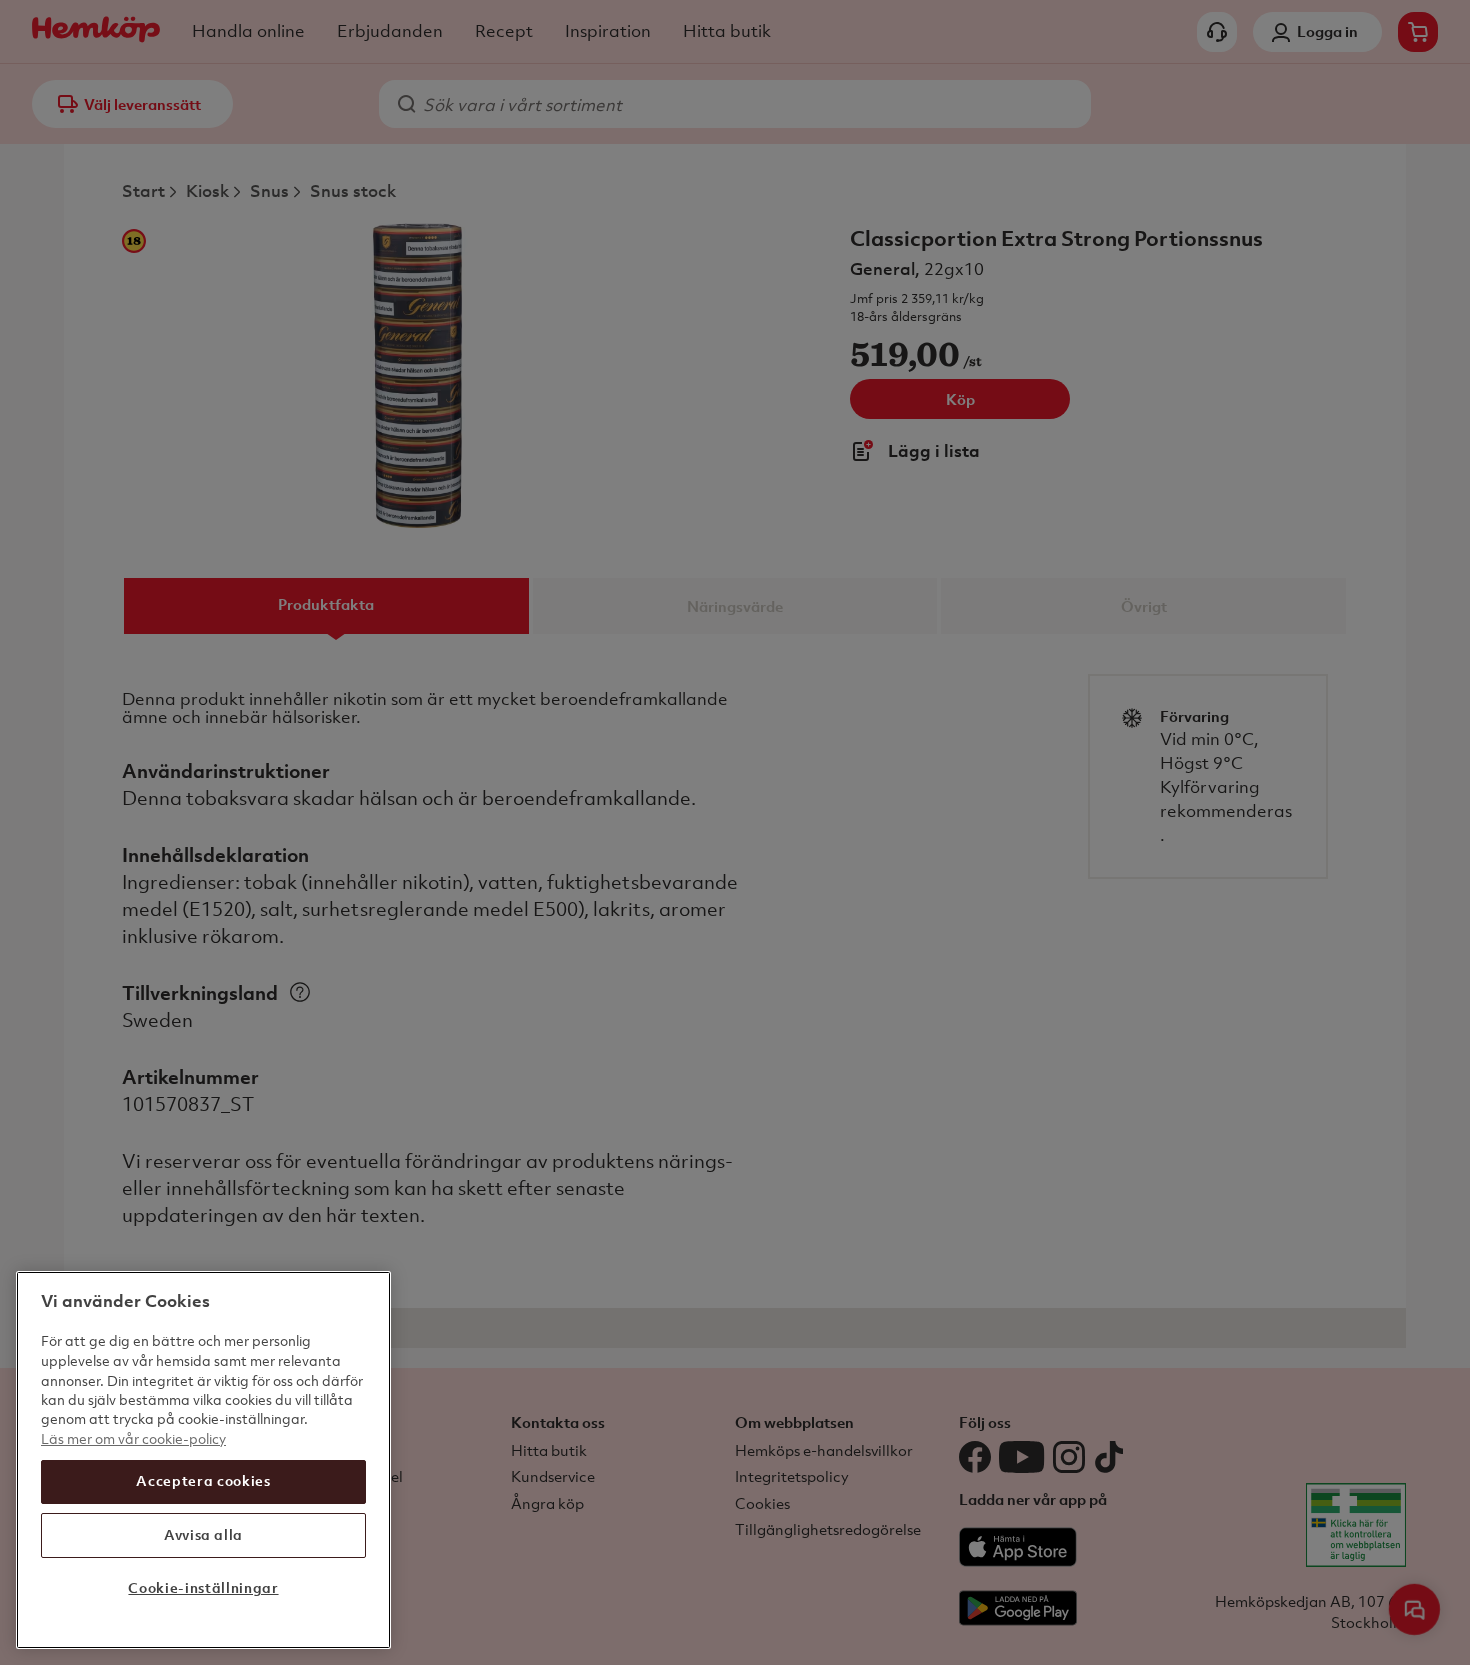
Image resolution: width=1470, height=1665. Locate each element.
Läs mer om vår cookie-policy (133, 1438)
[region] (203, 1460)
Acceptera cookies (203, 1480)
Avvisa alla (203, 1534)
